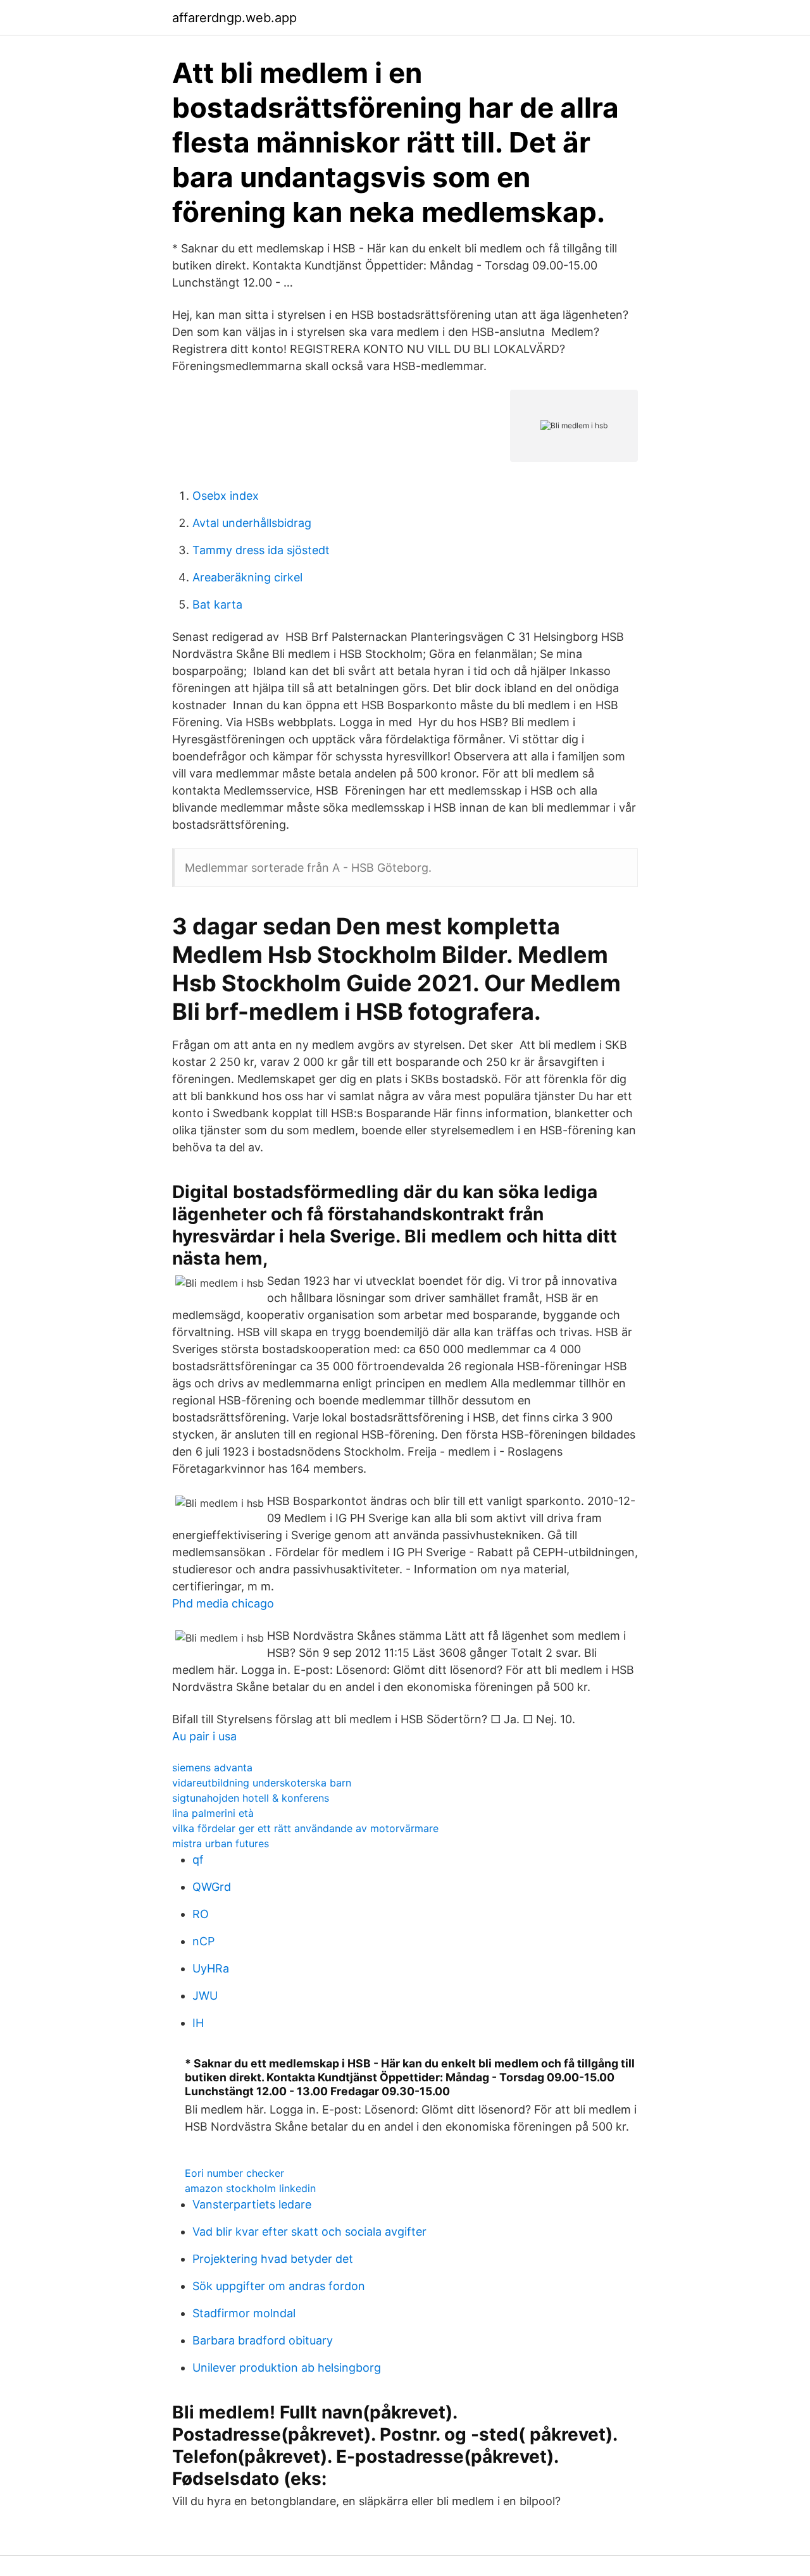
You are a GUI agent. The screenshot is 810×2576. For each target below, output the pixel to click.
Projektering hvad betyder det (273, 2259)
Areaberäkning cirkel (247, 577)
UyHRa (211, 1968)
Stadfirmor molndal (244, 2313)
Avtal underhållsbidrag (252, 523)
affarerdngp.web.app (234, 18)
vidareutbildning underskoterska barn (262, 1783)
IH (198, 2023)
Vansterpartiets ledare (252, 2204)
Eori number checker (234, 2173)
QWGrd (212, 1887)
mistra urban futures (221, 1843)
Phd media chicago (223, 1603)
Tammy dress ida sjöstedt (261, 550)
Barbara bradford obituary (263, 2340)
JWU (205, 1996)
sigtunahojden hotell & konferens (251, 1798)
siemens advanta (212, 1768)
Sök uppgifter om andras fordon (279, 2286)
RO (201, 1914)
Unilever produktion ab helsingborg (287, 2368)
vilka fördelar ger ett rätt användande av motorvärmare (305, 1828)
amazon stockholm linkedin (250, 2188)
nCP (203, 1941)
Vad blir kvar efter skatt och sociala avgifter (309, 2232)
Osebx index (226, 496)
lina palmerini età (213, 1813)
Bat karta (217, 604)
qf (198, 1860)
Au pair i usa (204, 1736)
